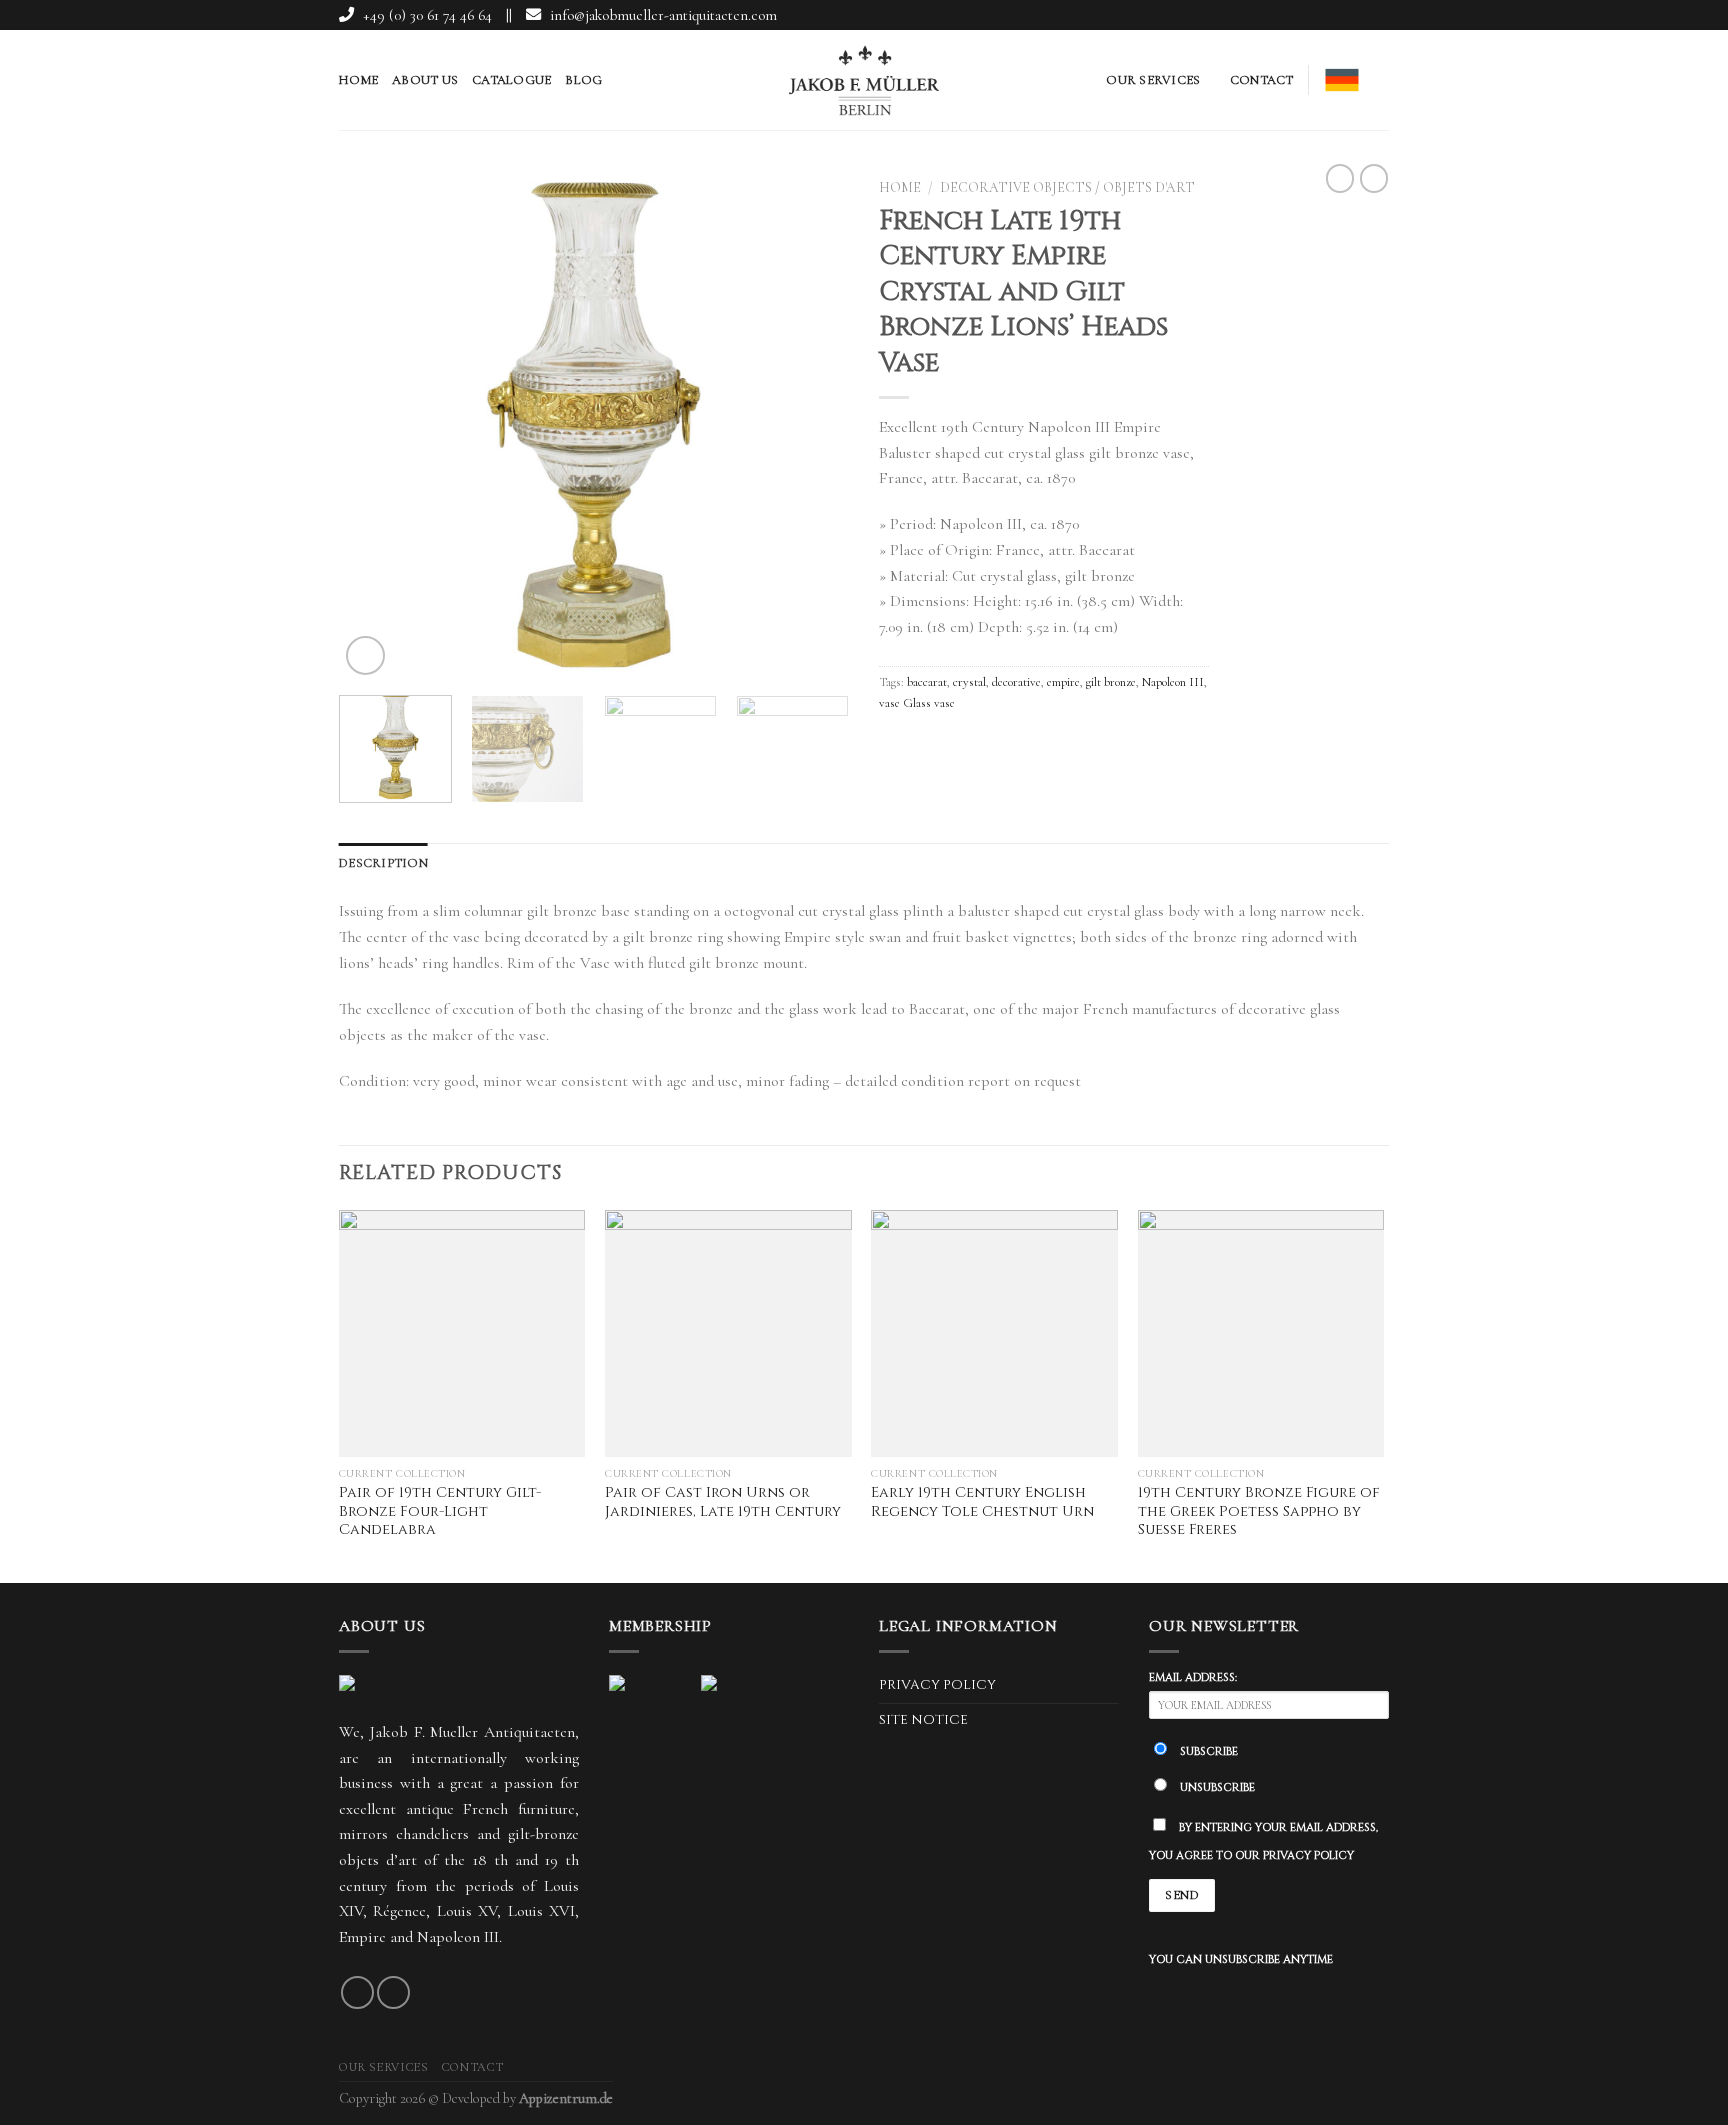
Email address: (1193, 1677)
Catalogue (511, 80)
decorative (1016, 682)
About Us (425, 80)
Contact (1262, 80)
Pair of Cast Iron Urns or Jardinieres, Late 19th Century (723, 1502)
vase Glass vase (917, 703)
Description (383, 863)
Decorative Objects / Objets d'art (1067, 187)
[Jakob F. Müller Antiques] (864, 80)
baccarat (927, 682)
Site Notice (923, 1720)
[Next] (814, 430)
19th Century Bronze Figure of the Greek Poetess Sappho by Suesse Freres (1259, 1511)
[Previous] (374, 430)
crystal (969, 682)
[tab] (383, 863)
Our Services (1153, 80)
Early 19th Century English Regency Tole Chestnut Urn (982, 1502)
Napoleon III (1173, 682)
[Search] (1381, 80)
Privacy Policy (937, 1685)
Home (358, 80)
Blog (583, 80)
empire (1063, 682)
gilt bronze (1111, 682)
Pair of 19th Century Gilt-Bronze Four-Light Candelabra (440, 1511)
